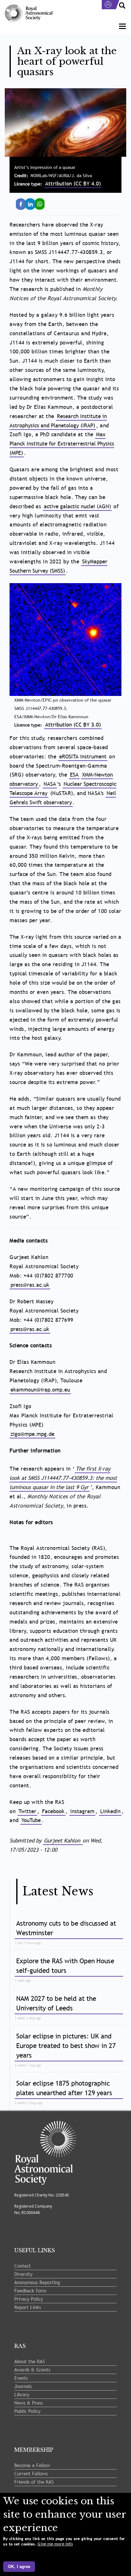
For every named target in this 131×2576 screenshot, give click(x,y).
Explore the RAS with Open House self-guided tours (65, 1966)
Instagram (82, 1811)
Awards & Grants (32, 2370)
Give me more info (55, 2544)
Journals (23, 2386)
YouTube (31, 1820)
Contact (23, 2266)
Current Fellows (31, 2473)
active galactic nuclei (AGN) (77, 507)
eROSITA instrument (83, 757)
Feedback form (30, 2290)
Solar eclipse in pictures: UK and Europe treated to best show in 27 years (66, 2046)
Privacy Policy (29, 2299)
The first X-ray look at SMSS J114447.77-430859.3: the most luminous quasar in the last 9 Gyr (63, 1478)
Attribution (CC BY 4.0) (73, 184)
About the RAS (30, 2361)
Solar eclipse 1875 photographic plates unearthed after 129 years (64, 2088)
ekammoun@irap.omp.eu (40, 1390)
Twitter (27, 1811)
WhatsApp (42, 201)
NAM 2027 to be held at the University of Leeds (56, 2003)
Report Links (28, 2307)
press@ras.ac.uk (30, 1285)
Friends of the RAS (34, 2482)
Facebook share (23, 204)
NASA (50, 784)
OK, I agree (19, 2567)
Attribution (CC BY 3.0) (73, 725)
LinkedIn (32, 201)
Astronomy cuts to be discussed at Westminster (66, 1928)
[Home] (29, 14)
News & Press (29, 2403)
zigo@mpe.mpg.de (32, 1434)
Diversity (23, 2274)
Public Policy (27, 2411)
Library (22, 2394)
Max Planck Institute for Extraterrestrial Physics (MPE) (62, 444)
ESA (74, 775)
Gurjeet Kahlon (63, 1841)
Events (21, 2378)
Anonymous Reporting (37, 2282)
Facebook (53, 1811)
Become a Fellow (32, 2465)
